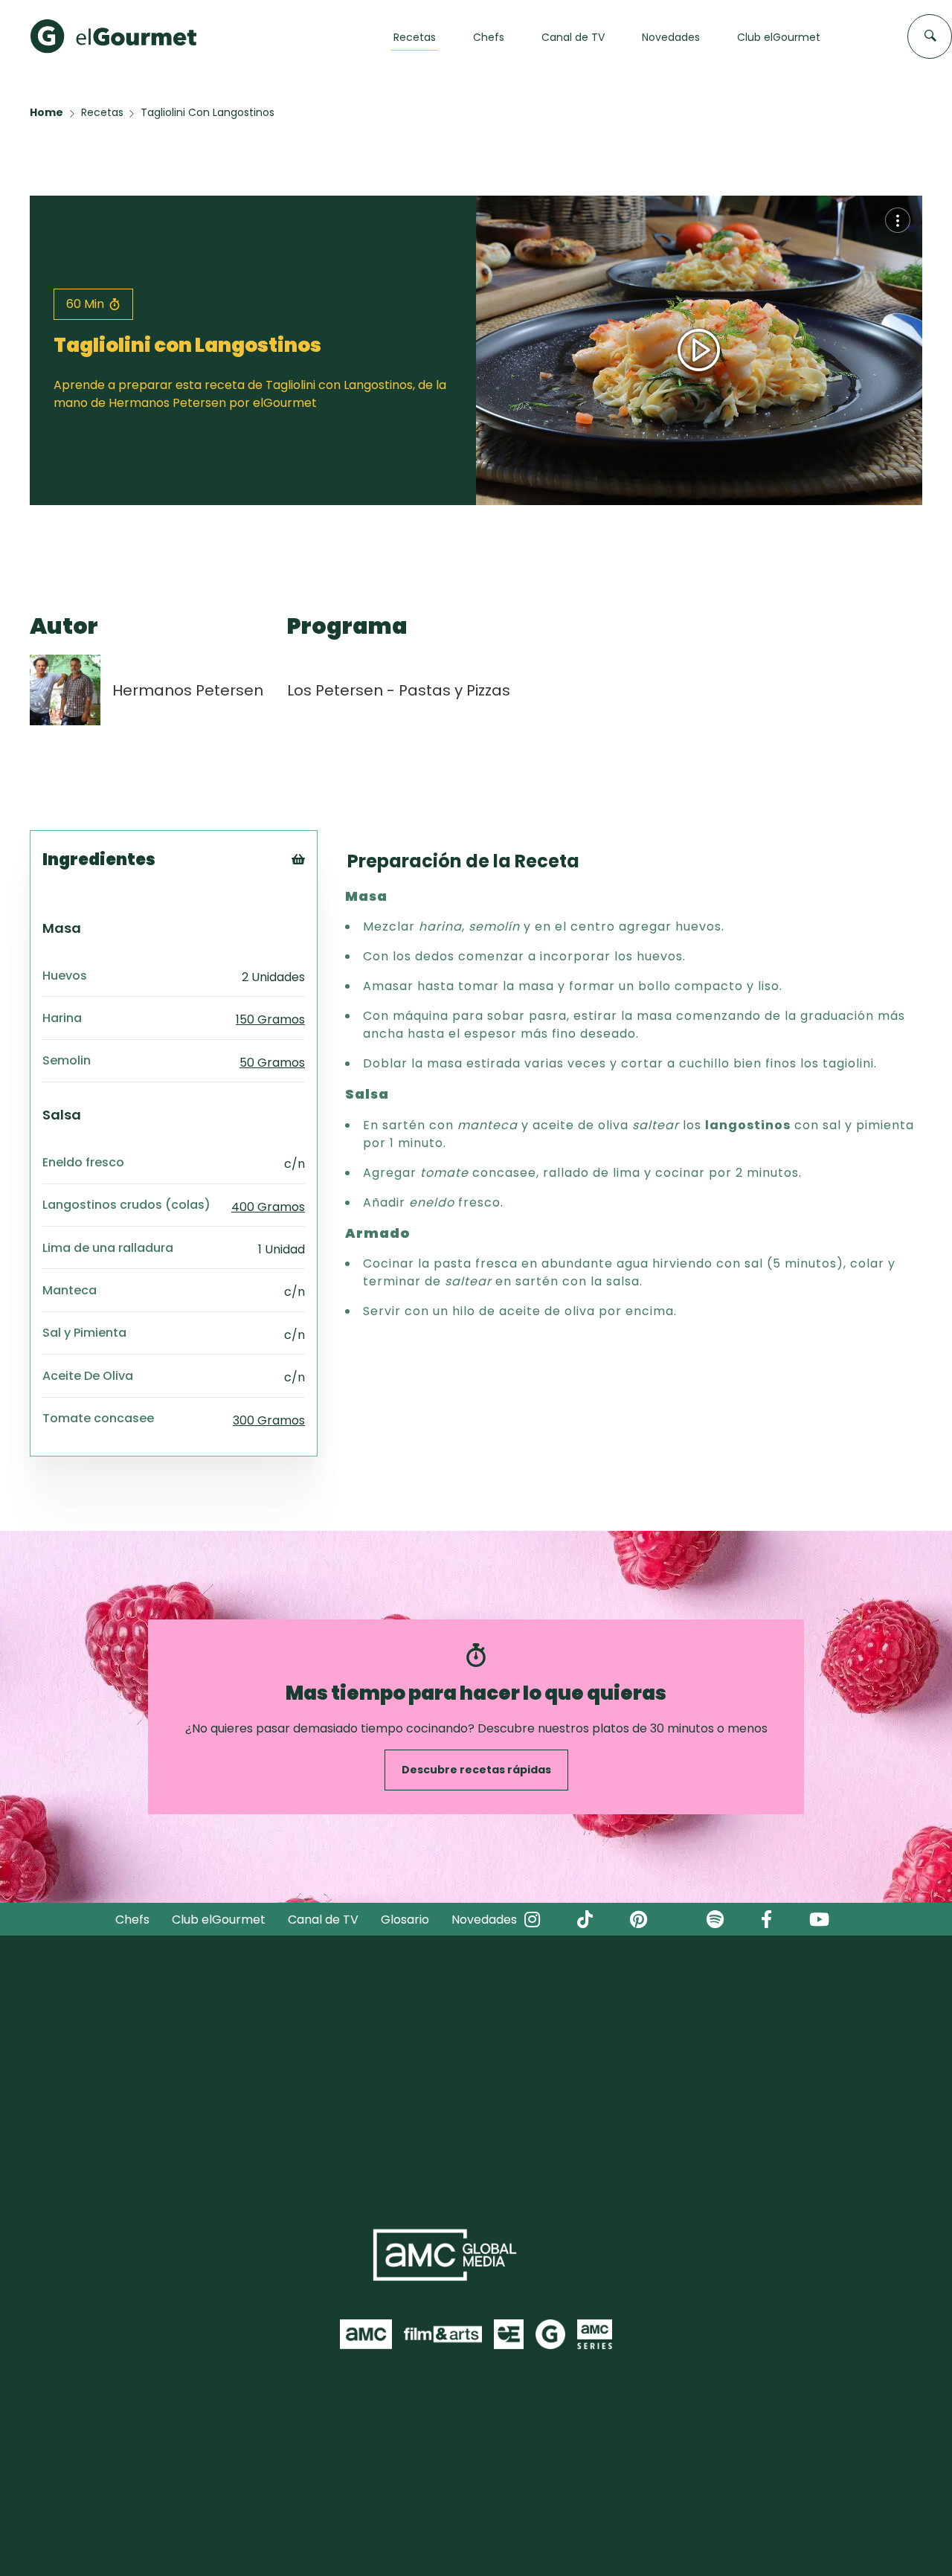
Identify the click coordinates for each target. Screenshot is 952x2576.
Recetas (102, 112)
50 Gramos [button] (272, 1063)
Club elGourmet (219, 1920)
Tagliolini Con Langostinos (208, 112)
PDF (319, 921)
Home (46, 112)
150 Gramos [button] (270, 1019)
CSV (319, 903)
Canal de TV (323, 1920)
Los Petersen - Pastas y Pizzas (399, 690)
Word (323, 958)
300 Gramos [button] (269, 1420)
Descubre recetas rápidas (476, 1770)
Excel (322, 940)
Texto (325, 884)
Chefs (132, 1920)
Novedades (484, 1920)
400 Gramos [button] (268, 1207)
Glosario (405, 1920)
